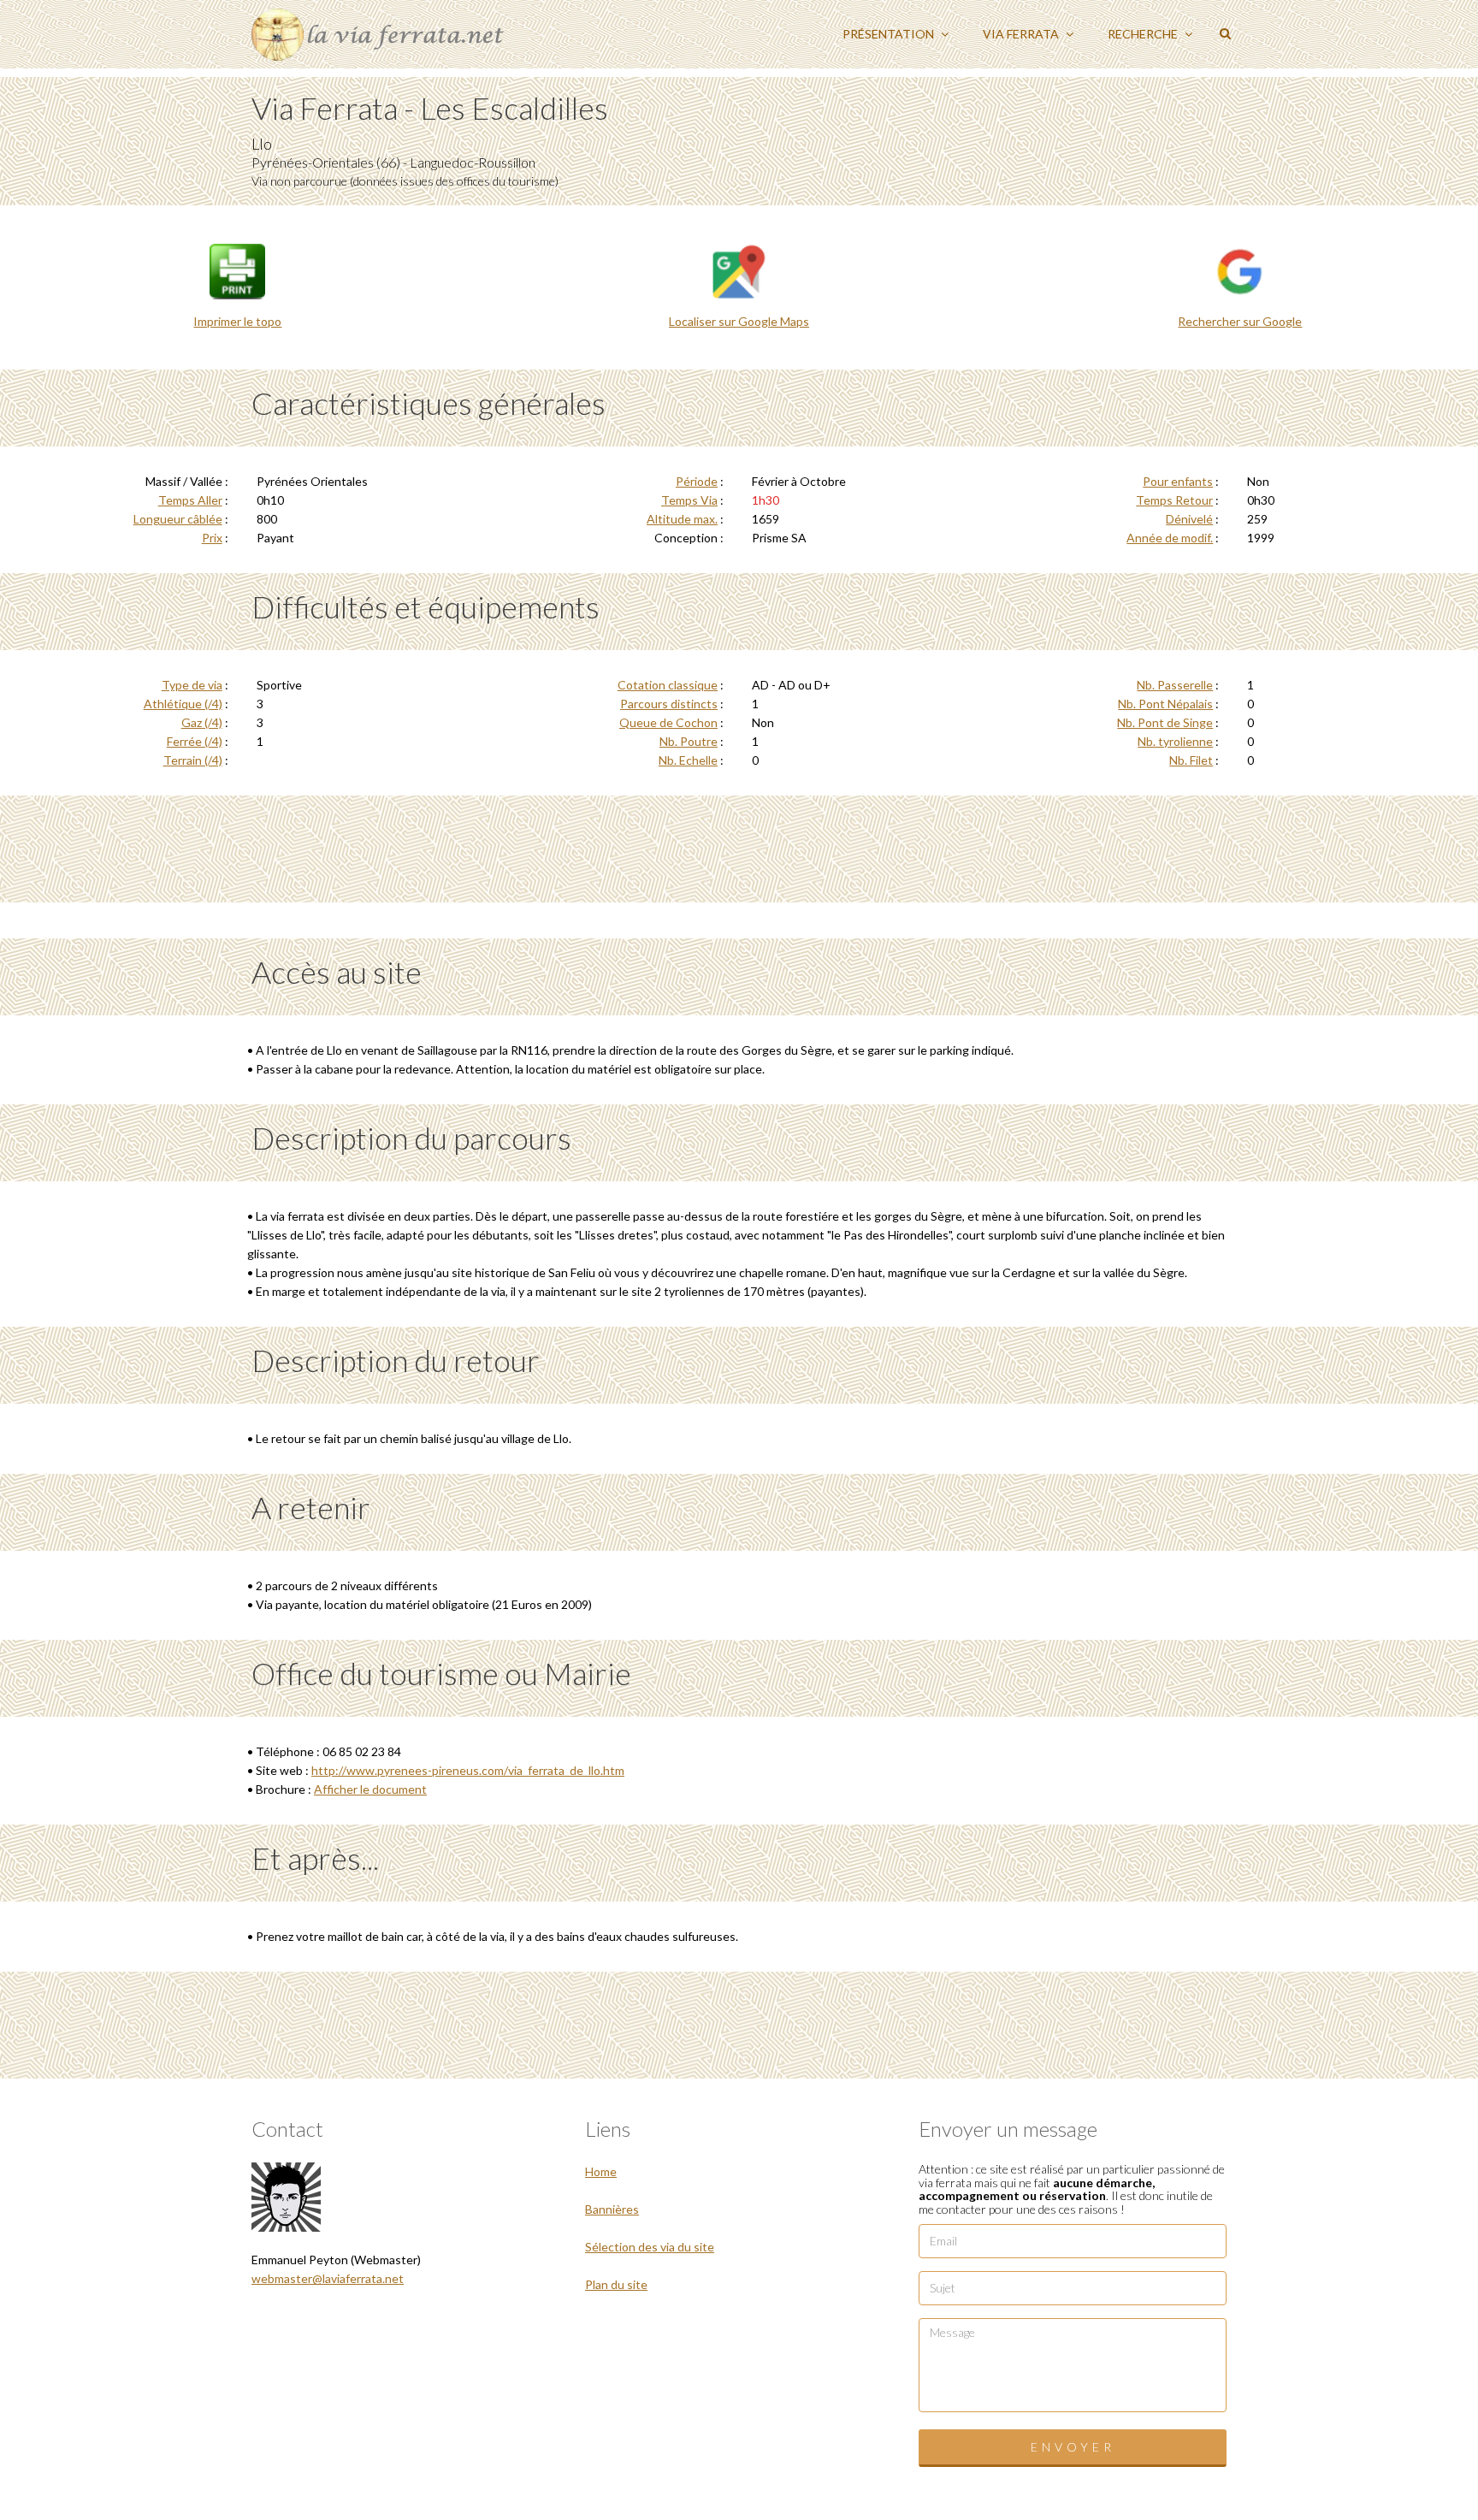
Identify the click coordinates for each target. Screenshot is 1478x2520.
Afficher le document (370, 1789)
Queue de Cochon (668, 722)
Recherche (1144, 34)
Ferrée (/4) (195, 741)
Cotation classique (668, 685)
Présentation (890, 34)
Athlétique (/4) (183, 704)
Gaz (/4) (202, 722)
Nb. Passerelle (1175, 685)
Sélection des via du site (650, 2247)
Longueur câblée (178, 519)
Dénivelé (1189, 519)
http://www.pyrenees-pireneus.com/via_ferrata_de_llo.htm (468, 1770)
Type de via (192, 685)
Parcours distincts (669, 704)
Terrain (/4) (193, 760)
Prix (212, 538)
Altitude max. (682, 519)
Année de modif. (1170, 538)
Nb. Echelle (688, 760)
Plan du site (616, 2284)
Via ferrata (1022, 34)
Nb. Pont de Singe (1165, 722)
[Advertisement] (739, 847)
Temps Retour (1174, 500)
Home (601, 2171)
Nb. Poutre (689, 741)
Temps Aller (190, 500)
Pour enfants (1178, 481)
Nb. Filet (1191, 760)
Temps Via (689, 500)
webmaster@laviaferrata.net (328, 2278)
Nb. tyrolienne (1175, 741)
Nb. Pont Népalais (1165, 704)
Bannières (612, 2209)
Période (697, 481)
